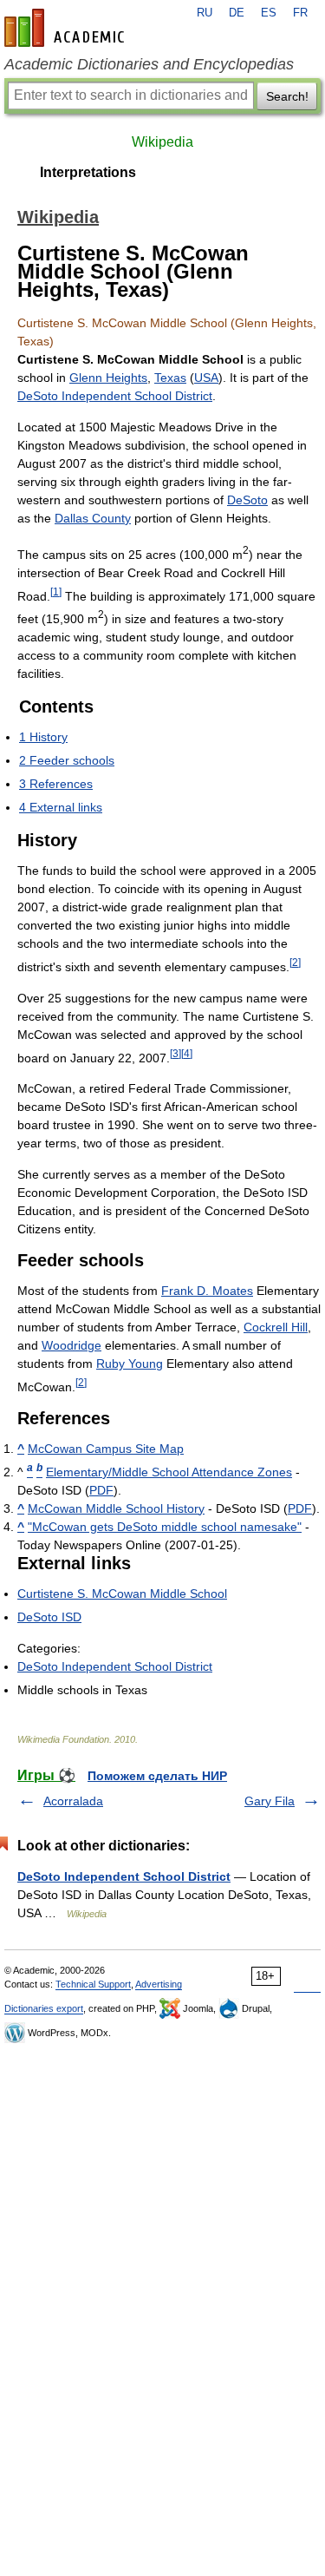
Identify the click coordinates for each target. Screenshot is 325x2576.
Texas (170, 378)
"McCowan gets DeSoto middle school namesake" (165, 1527)
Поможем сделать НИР (157, 1776)
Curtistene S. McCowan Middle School (122, 1594)
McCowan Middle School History (116, 1508)
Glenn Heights (108, 378)
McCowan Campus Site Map (106, 1449)
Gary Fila (270, 1801)
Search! (287, 96)
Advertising (159, 1984)
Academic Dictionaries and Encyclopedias (149, 64)
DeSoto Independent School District (115, 396)
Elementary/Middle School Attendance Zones (169, 1472)
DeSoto (247, 500)
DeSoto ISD (49, 1617)
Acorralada (73, 1801)
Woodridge (71, 1345)
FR (300, 13)
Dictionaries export (44, 2008)
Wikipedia (162, 142)
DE (237, 13)
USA (206, 378)
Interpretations (88, 172)
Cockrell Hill (276, 1327)
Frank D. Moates (207, 1291)
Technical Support (93, 1984)
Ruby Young (130, 1364)
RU (205, 13)
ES (269, 13)
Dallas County (93, 518)
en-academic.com (67, 28)
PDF (101, 1490)
